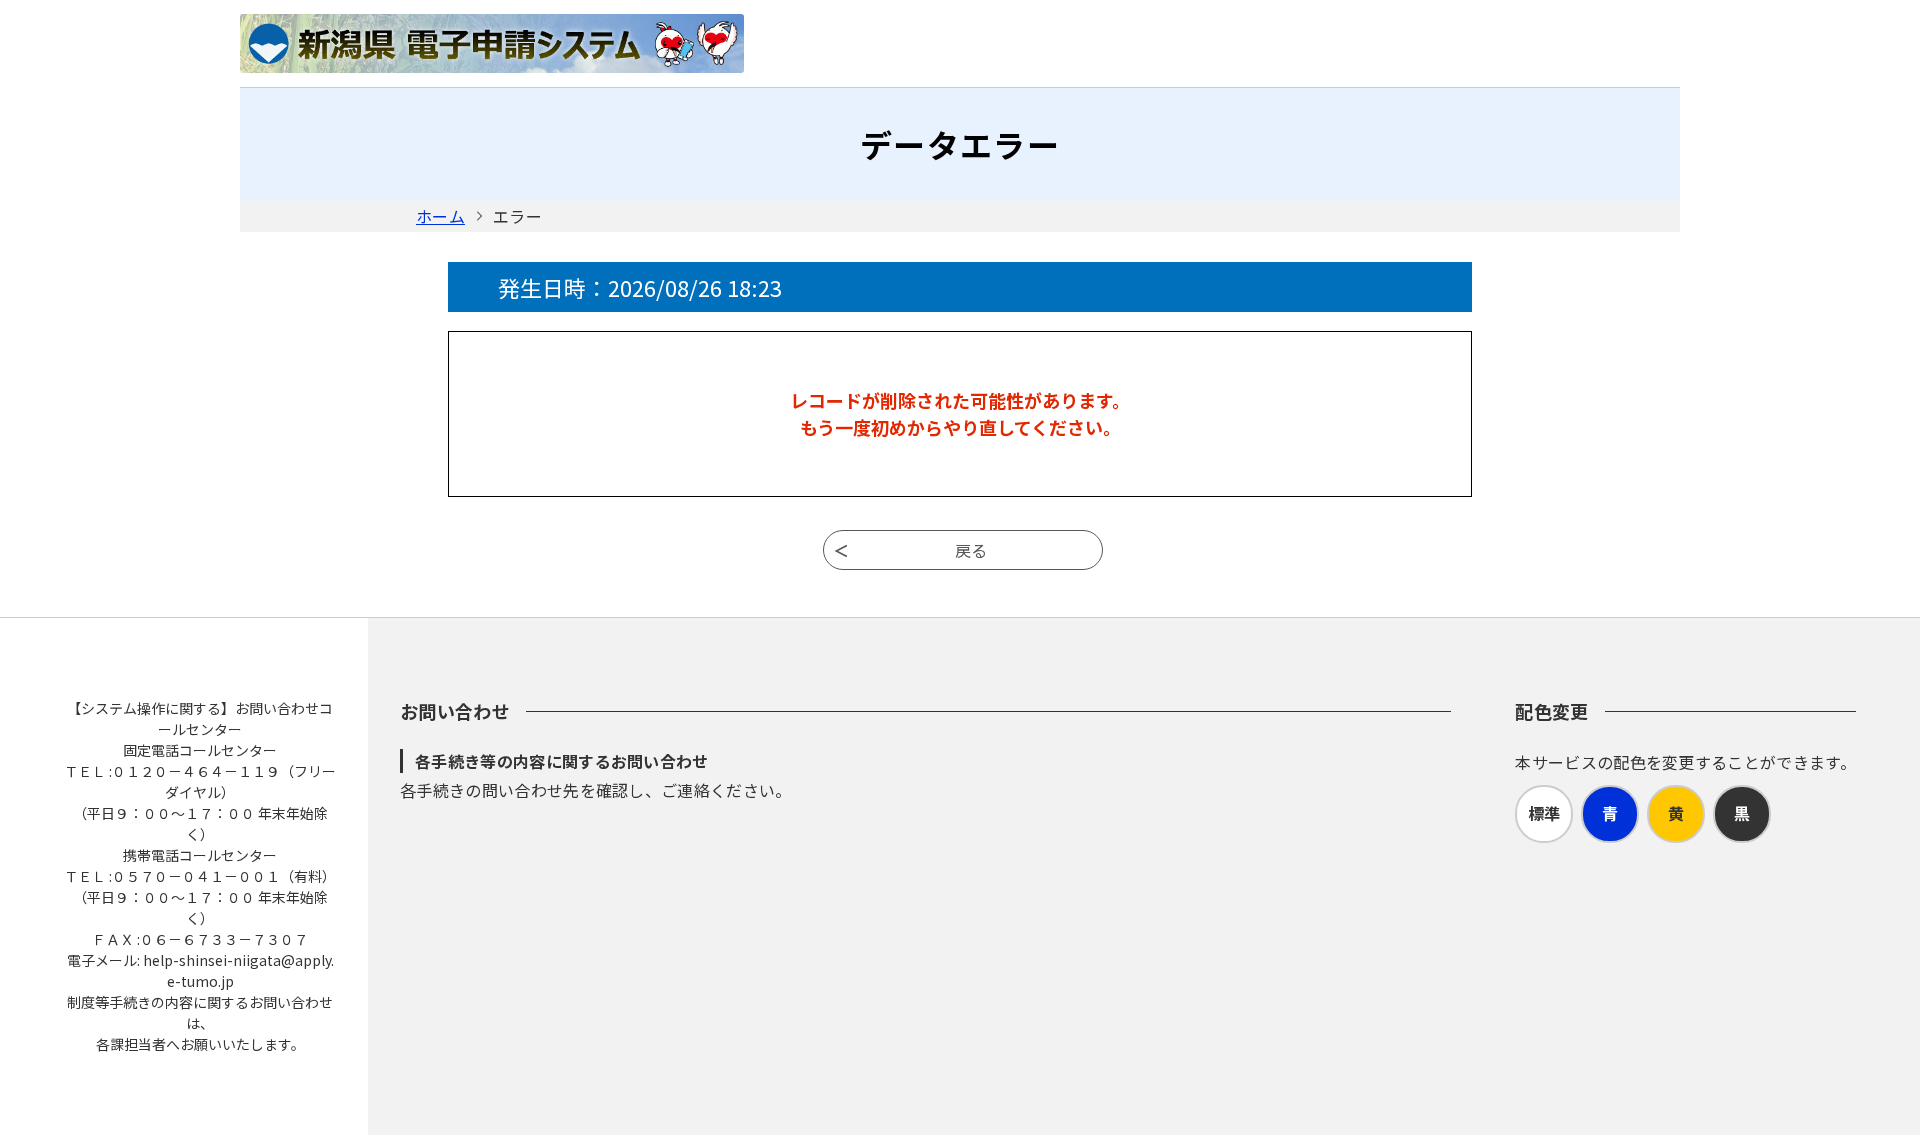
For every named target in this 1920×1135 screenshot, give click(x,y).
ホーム (440, 216)
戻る (971, 550)
